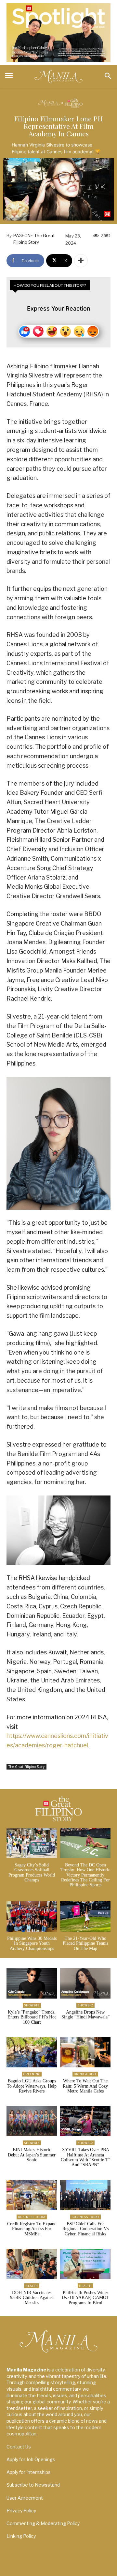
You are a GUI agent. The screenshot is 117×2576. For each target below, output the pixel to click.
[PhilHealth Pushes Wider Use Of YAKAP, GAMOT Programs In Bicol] (85, 2264)
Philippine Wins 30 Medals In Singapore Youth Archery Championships (32, 1943)
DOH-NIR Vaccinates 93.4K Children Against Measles (32, 2298)
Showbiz (32, 2005)
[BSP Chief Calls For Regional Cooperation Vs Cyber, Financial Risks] (85, 2195)
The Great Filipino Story (26, 1767)
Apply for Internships (29, 2472)
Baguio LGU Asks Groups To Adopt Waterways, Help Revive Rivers (32, 2086)
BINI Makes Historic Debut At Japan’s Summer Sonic (32, 2155)
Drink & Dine (85, 2074)
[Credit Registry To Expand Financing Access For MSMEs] (32, 2195)
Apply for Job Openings (31, 2459)
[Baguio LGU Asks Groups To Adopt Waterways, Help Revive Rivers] (32, 2052)
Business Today (32, 2217)
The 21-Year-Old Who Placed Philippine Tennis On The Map (85, 1943)
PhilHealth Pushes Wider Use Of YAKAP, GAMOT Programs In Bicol (85, 2298)
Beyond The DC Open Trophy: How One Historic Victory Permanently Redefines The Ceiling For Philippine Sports (85, 1875)
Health (32, 2286)
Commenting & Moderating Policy (43, 2523)
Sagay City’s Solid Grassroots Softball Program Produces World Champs (32, 1872)
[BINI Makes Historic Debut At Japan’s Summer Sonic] (32, 2121)
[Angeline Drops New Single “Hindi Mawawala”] (85, 1983)
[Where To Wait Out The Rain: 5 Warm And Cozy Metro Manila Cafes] (85, 2052)
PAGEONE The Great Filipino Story (34, 239)
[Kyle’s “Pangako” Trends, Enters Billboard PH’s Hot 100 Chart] (32, 1983)
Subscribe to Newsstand (33, 2485)
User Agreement (25, 2498)
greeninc (32, 2074)
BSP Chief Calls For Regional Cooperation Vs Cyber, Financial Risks (85, 2229)
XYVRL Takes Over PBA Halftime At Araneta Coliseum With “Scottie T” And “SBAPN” (85, 2157)
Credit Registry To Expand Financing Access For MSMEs (32, 2229)
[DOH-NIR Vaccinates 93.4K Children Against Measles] (32, 2264)
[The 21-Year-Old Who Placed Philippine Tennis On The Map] (85, 1917)
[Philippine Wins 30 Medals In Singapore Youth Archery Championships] (32, 1917)
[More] (81, 261)
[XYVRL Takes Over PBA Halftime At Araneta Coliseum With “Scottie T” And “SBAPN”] (85, 2121)
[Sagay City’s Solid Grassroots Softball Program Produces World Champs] (32, 1843)
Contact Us (19, 2447)
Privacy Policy (21, 2511)
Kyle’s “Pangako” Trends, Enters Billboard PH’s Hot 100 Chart (32, 2017)
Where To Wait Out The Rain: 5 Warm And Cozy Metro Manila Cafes (85, 2086)
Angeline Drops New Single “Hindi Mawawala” (85, 2015)
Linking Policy (21, 2536)
